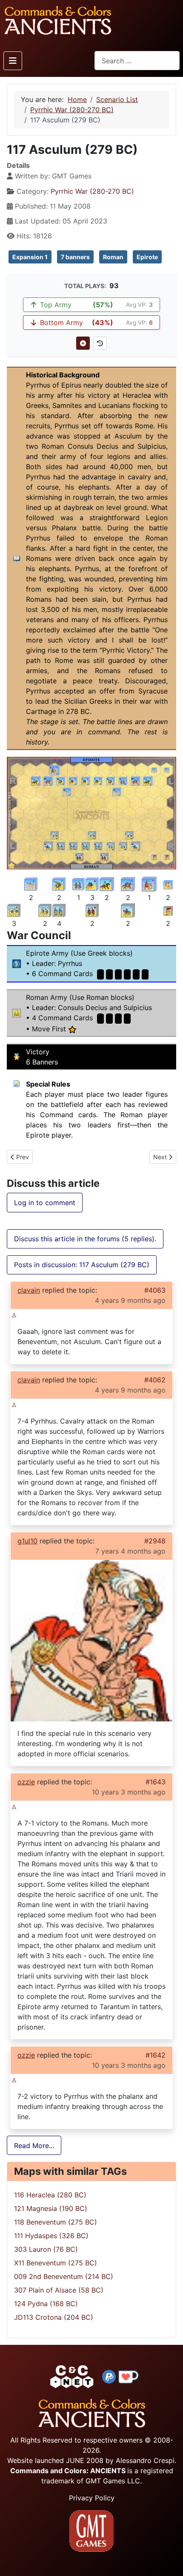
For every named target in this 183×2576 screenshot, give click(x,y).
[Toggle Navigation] (13, 61)
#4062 (155, 1380)
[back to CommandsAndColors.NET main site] (72, 2376)
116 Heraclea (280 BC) (50, 2195)
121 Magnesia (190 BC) (51, 2208)
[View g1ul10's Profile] (91, 1640)
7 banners (75, 257)
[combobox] (137, 61)
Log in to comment (45, 1203)
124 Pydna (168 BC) (46, 2304)
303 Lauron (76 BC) (46, 2249)
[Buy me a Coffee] (129, 2376)
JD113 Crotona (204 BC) (54, 2317)
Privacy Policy (92, 2498)
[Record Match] (83, 343)
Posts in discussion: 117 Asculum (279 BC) (82, 1265)
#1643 (156, 1782)
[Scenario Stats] (100, 343)
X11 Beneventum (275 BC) (56, 2263)
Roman (113, 257)
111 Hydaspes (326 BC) (51, 2236)
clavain (29, 1290)
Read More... (34, 2146)
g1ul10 (27, 1541)
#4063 (155, 1290)
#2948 (155, 1541)
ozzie (26, 1782)
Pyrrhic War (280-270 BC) (92, 191)
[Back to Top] (169, 2560)
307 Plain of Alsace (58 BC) (59, 2290)
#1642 (156, 2055)
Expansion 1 (30, 257)
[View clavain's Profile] (14, 1314)
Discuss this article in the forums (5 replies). (85, 1239)
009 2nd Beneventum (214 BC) (64, 2276)
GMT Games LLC (113, 2481)
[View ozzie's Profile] (14, 1806)
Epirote (147, 257)
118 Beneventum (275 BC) (56, 2222)
